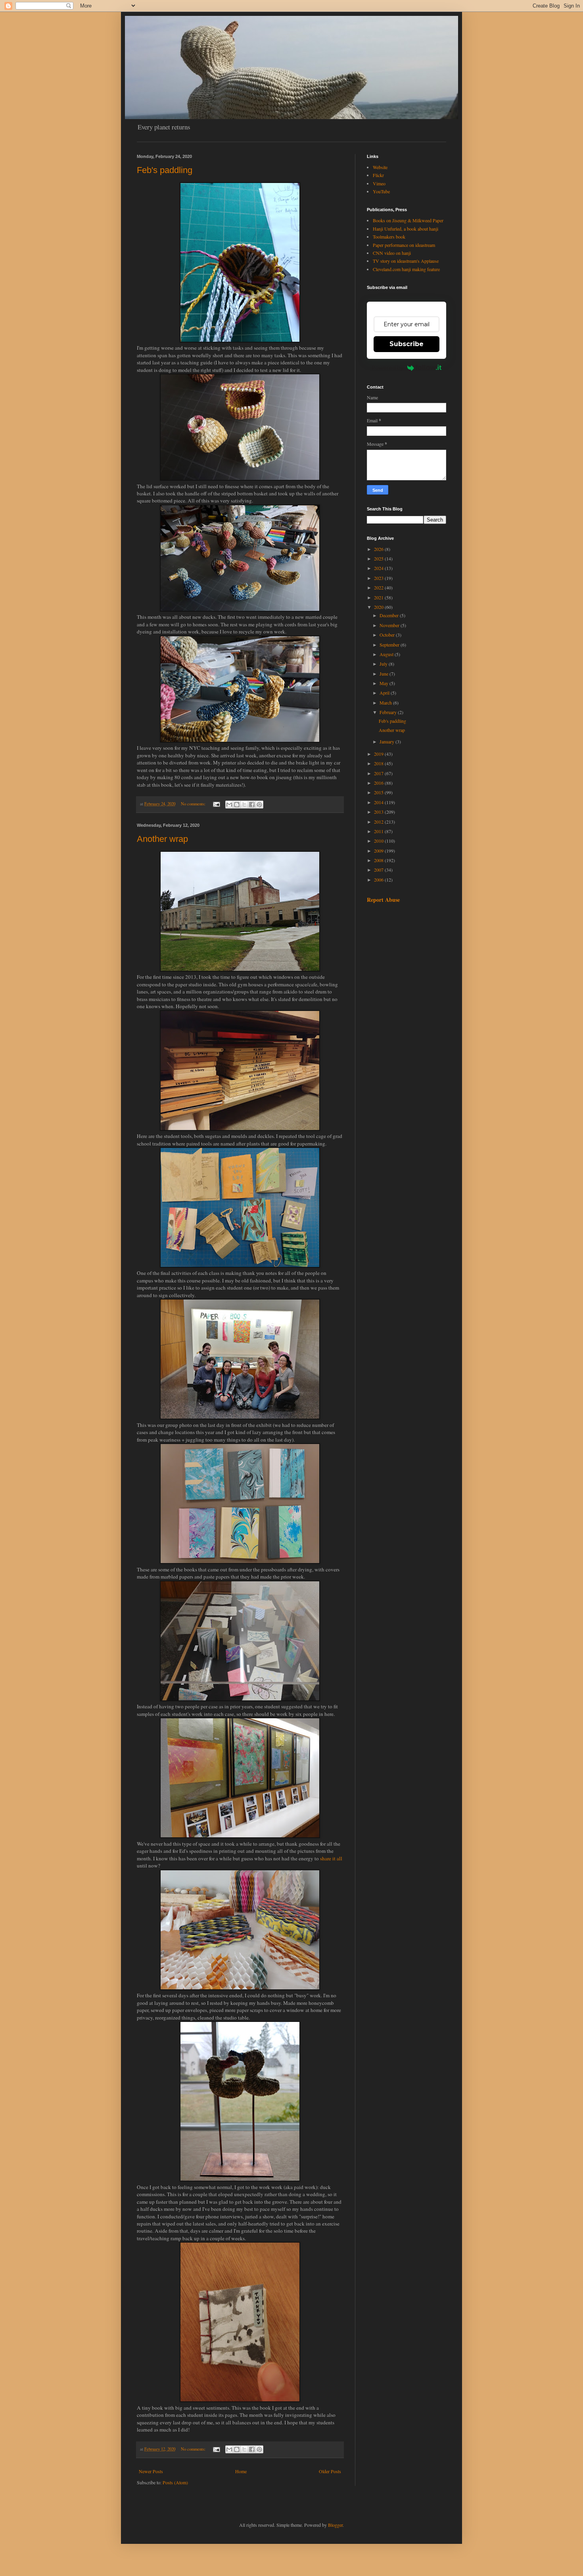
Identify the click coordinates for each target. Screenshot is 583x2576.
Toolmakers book (389, 237)
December (390, 615)
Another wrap (162, 839)
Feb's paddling (165, 170)
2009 (379, 851)
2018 (379, 763)
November (390, 625)
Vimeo (379, 183)
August (387, 654)
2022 (379, 587)
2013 (379, 812)
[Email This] (229, 805)
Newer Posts (151, 2471)
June (385, 674)
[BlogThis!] (237, 805)
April (385, 693)
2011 (379, 831)
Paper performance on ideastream (404, 245)
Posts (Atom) (175, 2482)
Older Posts (330, 2471)
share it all (331, 1858)
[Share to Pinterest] (259, 805)
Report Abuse (383, 900)
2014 (379, 802)
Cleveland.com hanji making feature (406, 269)
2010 (379, 841)
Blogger (335, 2525)
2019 (379, 754)
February (389, 712)
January (387, 741)
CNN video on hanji (392, 253)
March (386, 703)
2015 (379, 792)
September (390, 645)
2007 (379, 870)
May (385, 683)
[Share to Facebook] (252, 805)
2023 (379, 578)
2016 (379, 783)
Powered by (387, 368)
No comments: (194, 804)
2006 (379, 880)
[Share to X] (244, 805)
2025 (379, 558)
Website (380, 167)
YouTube (381, 191)
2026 (379, 549)
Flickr (378, 175)
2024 (379, 568)
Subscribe (407, 344)
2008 (379, 860)
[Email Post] (216, 804)
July (384, 664)
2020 (379, 607)
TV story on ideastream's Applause (406, 261)
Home (241, 2471)
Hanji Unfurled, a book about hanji (406, 229)
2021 (379, 597)
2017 (379, 773)
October (388, 635)
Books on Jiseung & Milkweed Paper (408, 220)
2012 (379, 822)
